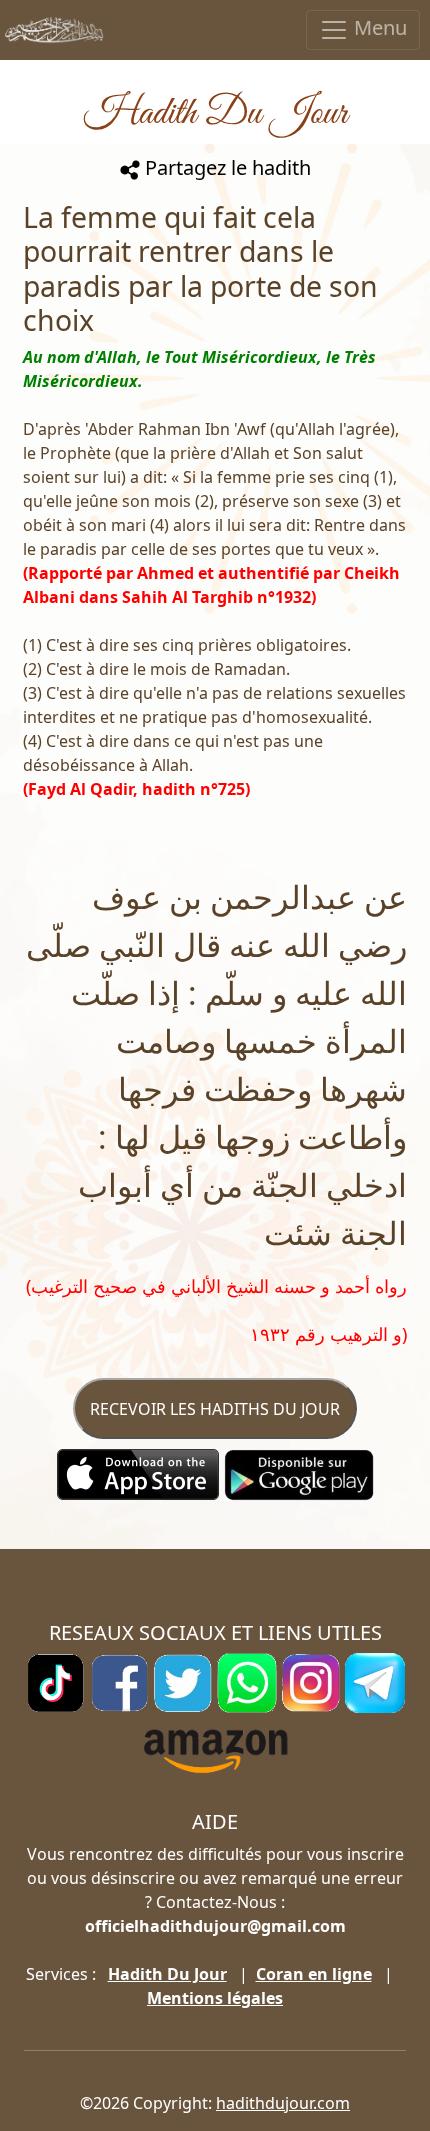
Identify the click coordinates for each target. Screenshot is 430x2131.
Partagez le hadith (225, 167)
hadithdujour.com (283, 2103)
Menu (378, 27)
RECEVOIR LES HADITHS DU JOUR (215, 1409)
